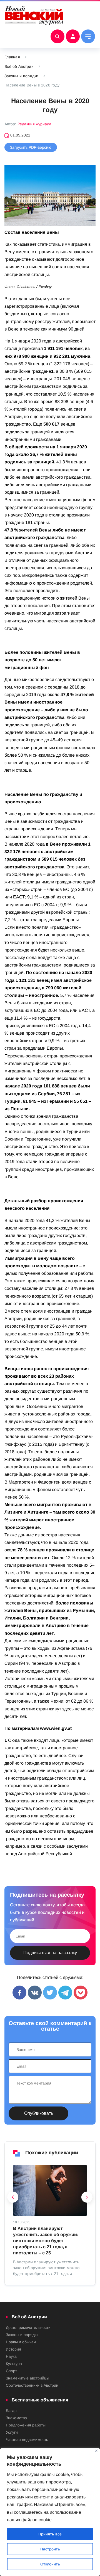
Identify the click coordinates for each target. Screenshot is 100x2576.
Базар (11, 2411)
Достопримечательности (28, 2327)
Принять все (50, 2534)
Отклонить (50, 2564)
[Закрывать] (96, 2451)
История (13, 2349)
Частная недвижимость (27, 2440)
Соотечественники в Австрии (32, 2385)
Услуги (12, 2432)
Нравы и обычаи (21, 2342)
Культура (14, 2364)
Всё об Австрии (19, 66)
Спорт (11, 2371)
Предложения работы (26, 2425)
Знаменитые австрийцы (27, 2378)
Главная (12, 57)
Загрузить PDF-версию (31, 147)
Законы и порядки (21, 76)
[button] (13, 2199)
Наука (11, 2356)
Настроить (50, 2549)
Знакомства (16, 2418)
